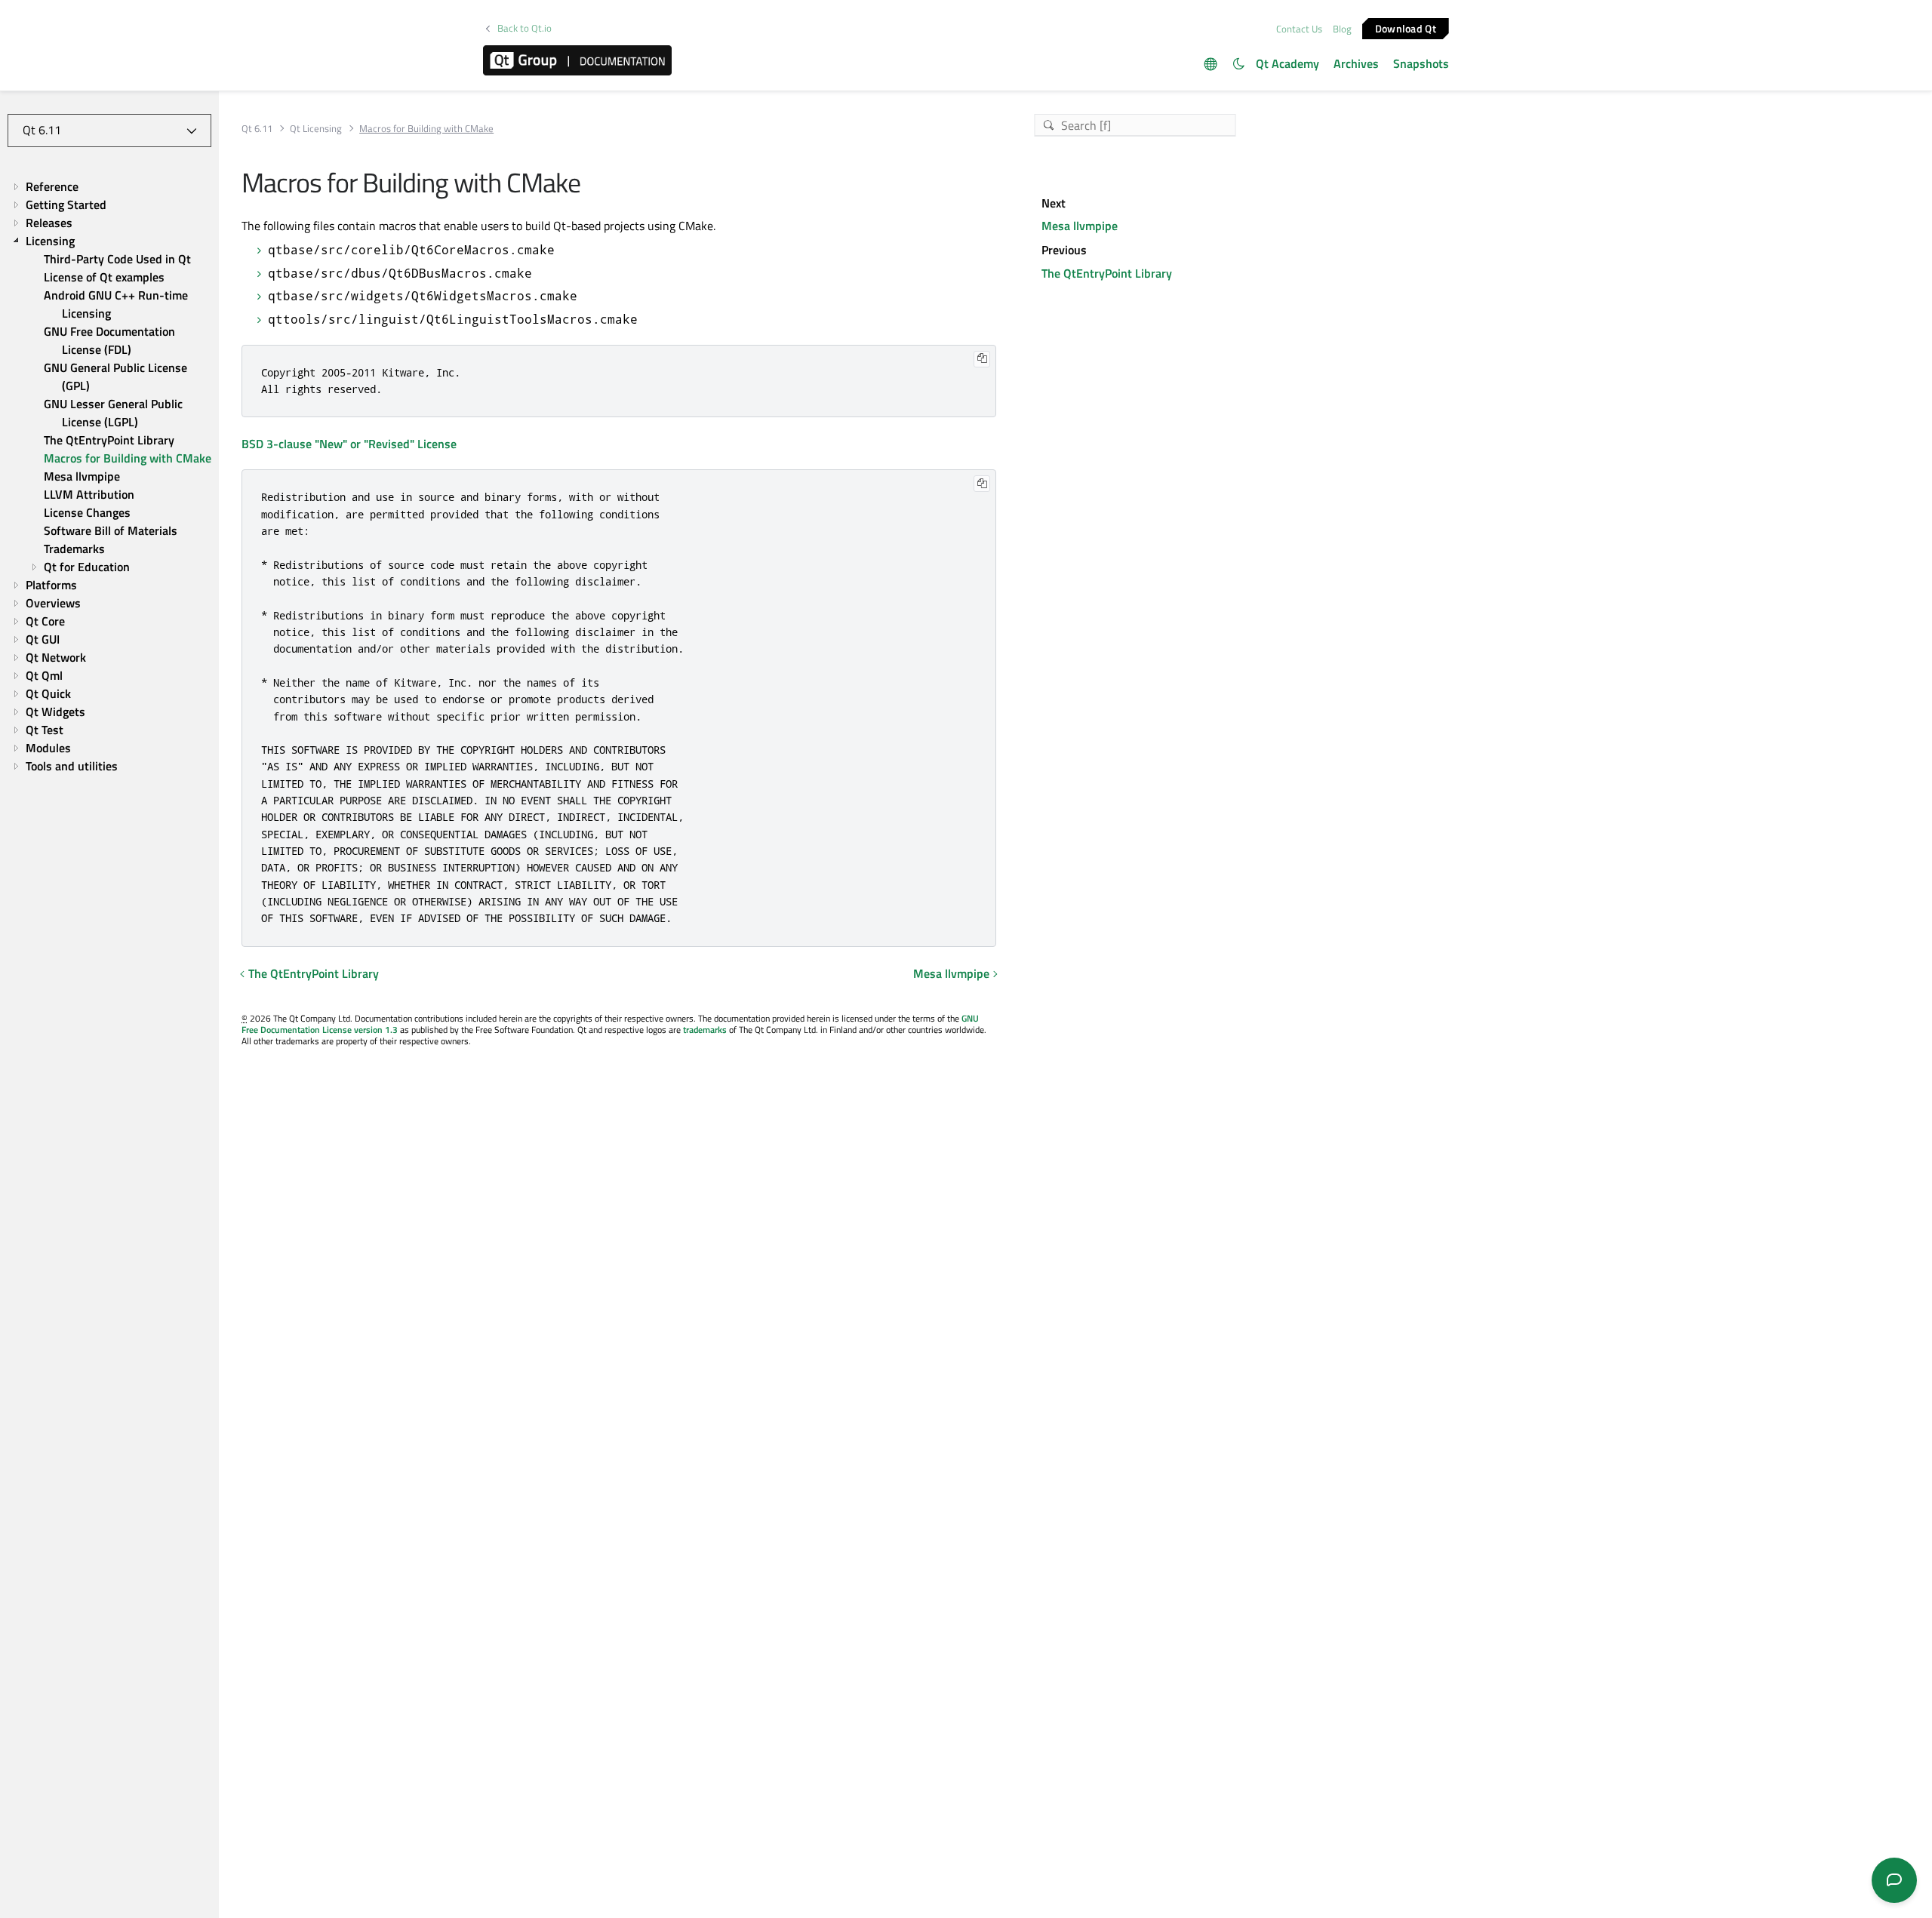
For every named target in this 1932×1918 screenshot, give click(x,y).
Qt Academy (1287, 63)
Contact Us (1299, 29)
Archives (1356, 63)
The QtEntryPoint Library (314, 973)
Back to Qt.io (525, 28)
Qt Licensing (316, 129)
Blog (1342, 29)
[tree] (109, 476)
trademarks (705, 1030)
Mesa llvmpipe (951, 973)
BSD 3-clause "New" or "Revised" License (349, 444)
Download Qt (1406, 28)
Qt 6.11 (257, 129)
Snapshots (1421, 63)
